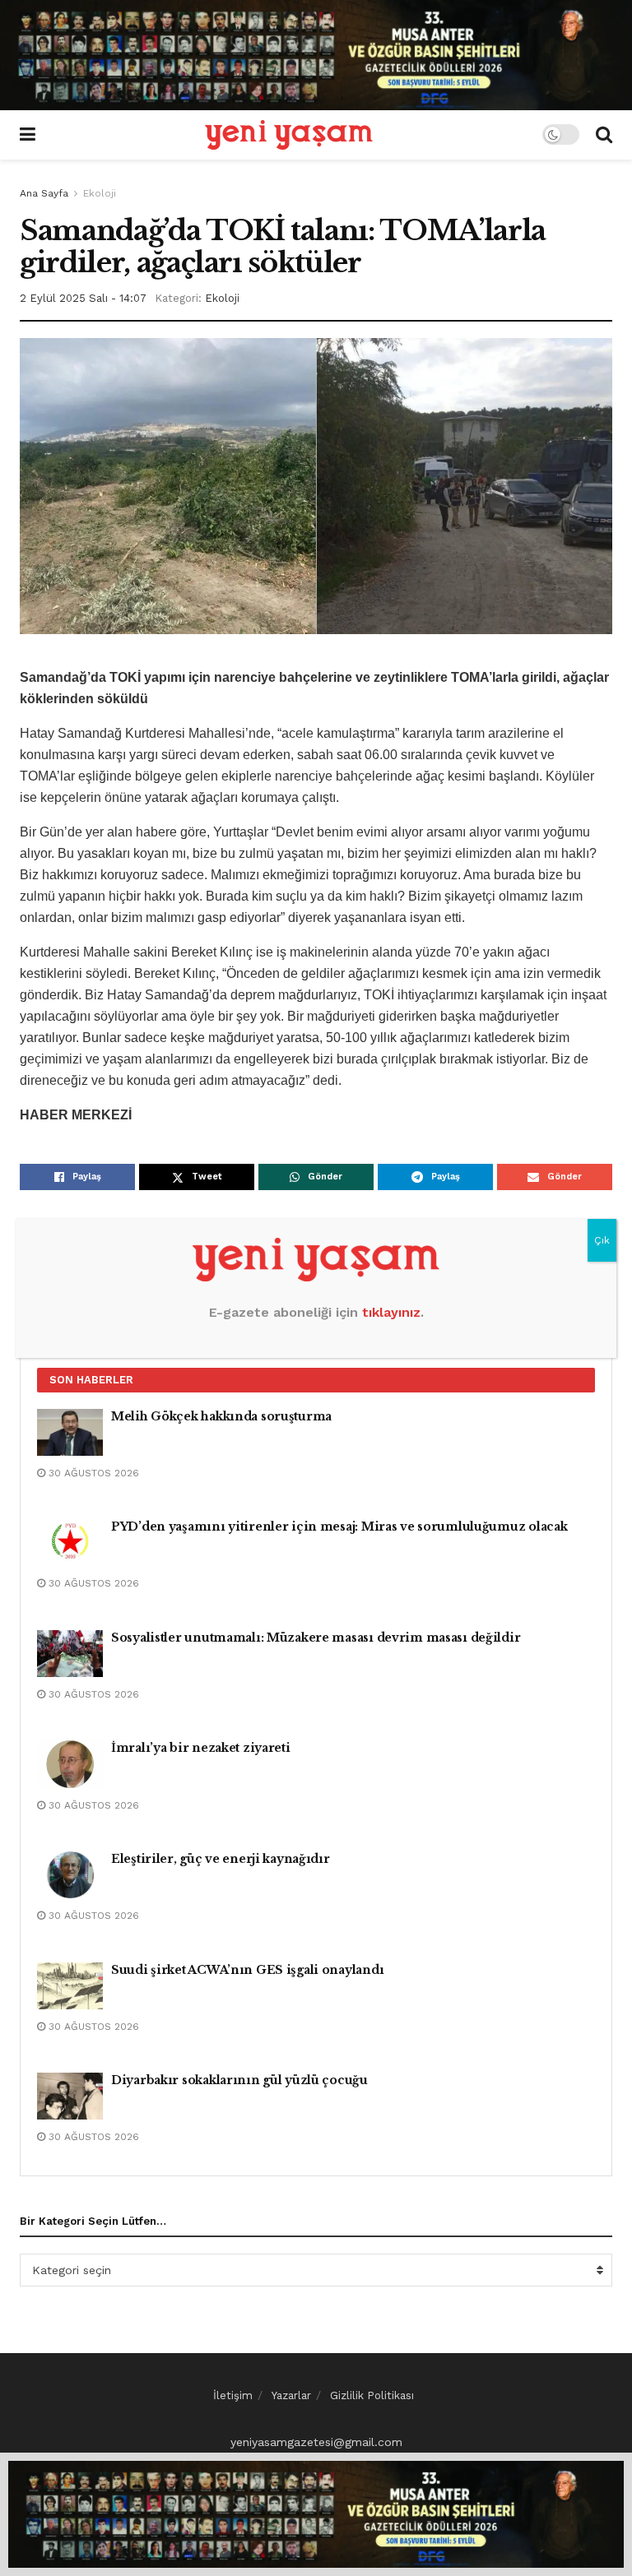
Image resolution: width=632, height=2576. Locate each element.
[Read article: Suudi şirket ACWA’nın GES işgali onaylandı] (70, 1986)
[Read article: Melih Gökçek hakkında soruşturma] (70, 1432)
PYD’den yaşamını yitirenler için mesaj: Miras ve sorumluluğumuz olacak (339, 1527)
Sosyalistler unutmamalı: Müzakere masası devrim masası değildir (316, 1638)
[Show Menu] (28, 135)
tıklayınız (391, 1312)
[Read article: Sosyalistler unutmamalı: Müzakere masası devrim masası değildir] (70, 1654)
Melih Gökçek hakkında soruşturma (221, 1416)
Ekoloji (100, 193)
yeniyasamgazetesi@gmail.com (316, 2442)
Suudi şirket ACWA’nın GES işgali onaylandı (247, 1970)
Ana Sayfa (44, 193)
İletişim (233, 2395)
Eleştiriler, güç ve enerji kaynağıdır (221, 1859)
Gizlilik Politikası (372, 2395)
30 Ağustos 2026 (92, 1473)
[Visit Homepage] (289, 135)
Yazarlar (291, 2395)
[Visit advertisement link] (316, 55)
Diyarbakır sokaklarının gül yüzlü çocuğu (239, 2080)
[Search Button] (604, 135)
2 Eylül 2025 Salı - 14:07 (83, 298)
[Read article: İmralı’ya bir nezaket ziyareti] (70, 1764)
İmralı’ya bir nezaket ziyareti (201, 1748)
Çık (602, 1240)
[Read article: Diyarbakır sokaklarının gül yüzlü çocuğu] (70, 2096)
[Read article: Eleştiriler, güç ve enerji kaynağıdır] (70, 1875)
